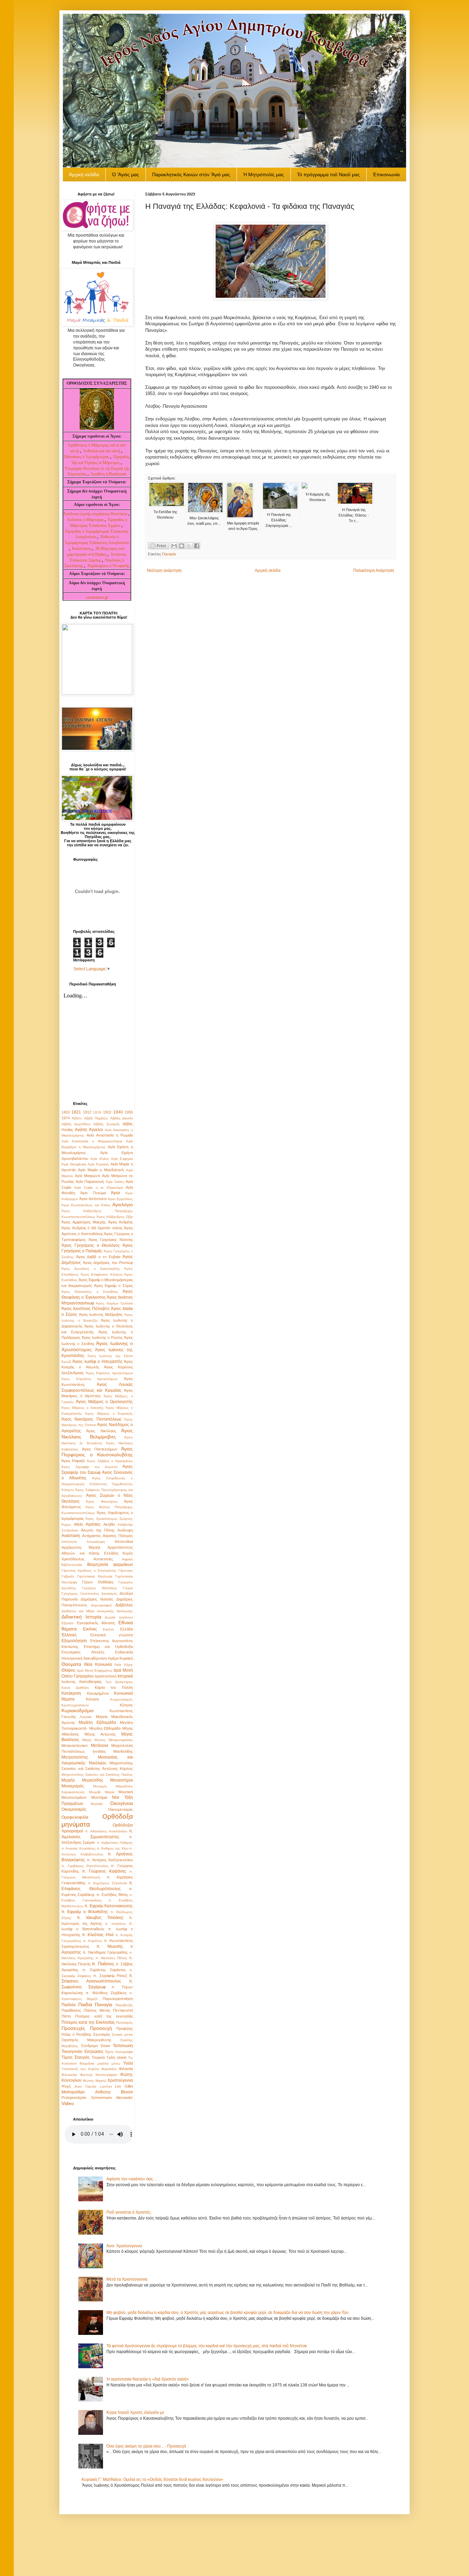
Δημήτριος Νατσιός (97, 1599)
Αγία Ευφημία (122, 1159)
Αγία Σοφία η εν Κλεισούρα (99, 1188)
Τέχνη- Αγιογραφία (119, 2052)
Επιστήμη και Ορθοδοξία (108, 1647)
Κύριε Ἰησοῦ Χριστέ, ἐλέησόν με (135, 2413)
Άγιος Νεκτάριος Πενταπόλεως (91, 1419)
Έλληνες (69, 1635)
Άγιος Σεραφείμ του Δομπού (89, 1467)
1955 (129, 1112)
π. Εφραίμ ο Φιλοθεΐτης (85, 1912)
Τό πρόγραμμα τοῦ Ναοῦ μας (328, 174)
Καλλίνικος (82, 549)
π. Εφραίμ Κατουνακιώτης (109, 1906)
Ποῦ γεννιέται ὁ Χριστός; (129, 2212)
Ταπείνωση (123, 2046)
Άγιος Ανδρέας (121, 1222)
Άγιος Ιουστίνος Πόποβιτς (86, 1309)
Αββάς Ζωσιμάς (107, 1124)
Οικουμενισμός (121, 1809)
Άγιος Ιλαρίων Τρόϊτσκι (114, 1303)
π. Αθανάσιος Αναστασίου (106, 1831)
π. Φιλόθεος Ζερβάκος (106, 1993)
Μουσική (126, 1792)
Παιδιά (85, 2004)
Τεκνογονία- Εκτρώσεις (83, 2052)
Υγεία (128, 2063)
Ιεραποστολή (106, 1676)
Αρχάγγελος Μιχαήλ (81, 1547)
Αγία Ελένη (99, 1159)
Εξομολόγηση (74, 1641)
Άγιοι (116, 1193)
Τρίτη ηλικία (116, 2057)
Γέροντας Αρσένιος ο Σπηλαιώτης (89, 1571)
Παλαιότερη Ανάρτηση (374, 570)
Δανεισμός (109, 1594)
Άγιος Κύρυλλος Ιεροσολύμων (90, 1379)
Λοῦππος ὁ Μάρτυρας (86, 520)
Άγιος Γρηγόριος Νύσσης (111, 1240)
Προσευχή (101, 2028)
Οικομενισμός (74, 1809)
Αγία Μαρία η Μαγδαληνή (101, 1170)
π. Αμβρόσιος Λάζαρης (115, 1843)
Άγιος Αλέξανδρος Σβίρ (115, 1217)
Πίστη (66, 2016)
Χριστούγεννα (120, 2080)
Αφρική (127, 1559)
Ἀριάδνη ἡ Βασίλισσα (108, 474)
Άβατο (77, 1118)
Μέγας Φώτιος (94, 1740)
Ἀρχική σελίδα (84, 174)
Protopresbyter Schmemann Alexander (97, 2098)
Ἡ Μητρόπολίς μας (264, 174)
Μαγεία (102, 1717)
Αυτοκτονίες (103, 1559)
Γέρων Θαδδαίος (98, 1582)
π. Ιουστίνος (116, 1924)
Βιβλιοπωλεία (72, 1565)
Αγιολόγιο (123, 1205)
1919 (97, 1112)
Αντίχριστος (91, 1536)
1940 (118, 1112)
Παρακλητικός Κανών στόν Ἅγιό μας (191, 174)
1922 (107, 1112)
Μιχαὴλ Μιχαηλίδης (82, 1780)
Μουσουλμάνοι (74, 1797)
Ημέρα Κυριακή (120, 1658)
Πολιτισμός (124, 2023)
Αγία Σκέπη (115, 1182)
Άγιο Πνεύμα (93, 1193)
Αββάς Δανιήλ (122, 1118)
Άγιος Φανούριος (102, 1501)
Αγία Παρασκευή (90, 1182)
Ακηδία (109, 1524)
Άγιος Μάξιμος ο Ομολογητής (104, 1402)
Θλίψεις (68, 1670)
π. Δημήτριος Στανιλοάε (107, 1883)
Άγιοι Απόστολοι (93, 1199)
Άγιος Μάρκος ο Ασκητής (83, 1408)
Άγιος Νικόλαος (101, 1431)
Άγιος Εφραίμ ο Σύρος (113, 1286)
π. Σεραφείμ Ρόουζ (110, 1976)
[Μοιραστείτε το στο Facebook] (197, 546)
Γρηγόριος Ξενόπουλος (80, 1594)
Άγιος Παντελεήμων (100, 1449)
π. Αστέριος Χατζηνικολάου (110, 1860)
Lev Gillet (124, 2086)
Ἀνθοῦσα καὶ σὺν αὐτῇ (102, 451)
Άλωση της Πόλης (98, 1530)
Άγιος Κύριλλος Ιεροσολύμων (109, 1373)
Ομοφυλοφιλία (75, 1817)
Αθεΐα (78, 1524)
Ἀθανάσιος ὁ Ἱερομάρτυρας (87, 457)
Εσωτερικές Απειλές (83, 1652)
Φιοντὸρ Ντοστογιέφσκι (99, 2075)
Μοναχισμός (73, 1786)
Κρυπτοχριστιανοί (75, 1705)
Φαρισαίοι (109, 2069)
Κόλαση (92, 1699)
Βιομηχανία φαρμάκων (110, 1564)
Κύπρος (126, 1705)
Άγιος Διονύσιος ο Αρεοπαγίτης (91, 1269)
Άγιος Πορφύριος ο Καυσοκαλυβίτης (97, 1452)
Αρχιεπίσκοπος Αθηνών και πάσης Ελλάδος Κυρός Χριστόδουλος (97, 1553)
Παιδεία (68, 2005)
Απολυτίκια (124, 1541)
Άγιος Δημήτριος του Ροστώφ (108, 1263)
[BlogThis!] (182, 546)
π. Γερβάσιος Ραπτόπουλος (85, 1866)
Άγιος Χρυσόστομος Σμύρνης (109, 1519)
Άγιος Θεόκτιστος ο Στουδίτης (90, 1292)
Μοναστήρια (122, 1780)
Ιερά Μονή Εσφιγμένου (95, 1670)
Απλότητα (69, 1542)
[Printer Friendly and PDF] (159, 547)
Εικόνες (90, 1629)
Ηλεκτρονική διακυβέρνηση (84, 1658)
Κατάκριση (71, 1693)
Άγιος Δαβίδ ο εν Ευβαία (98, 1257)
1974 (66, 1118)
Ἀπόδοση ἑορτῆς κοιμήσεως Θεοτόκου (96, 514)
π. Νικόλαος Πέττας (111, 1958)
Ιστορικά (125, 1676)
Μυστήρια (99, 1797)
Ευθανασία (124, 1652)
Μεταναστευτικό (75, 1745)
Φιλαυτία (126, 2069)
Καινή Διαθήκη (75, 1688)
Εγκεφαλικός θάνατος (96, 1623)
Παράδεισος (71, 2010)
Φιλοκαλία (69, 2075)
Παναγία (169, 554)
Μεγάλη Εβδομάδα (97, 1722)
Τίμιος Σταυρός (76, 2057)
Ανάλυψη (125, 1530)
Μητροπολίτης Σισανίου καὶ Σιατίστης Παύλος (97, 1775)
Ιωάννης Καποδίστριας (82, 1682)
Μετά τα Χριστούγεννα (127, 2279)
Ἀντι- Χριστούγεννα (124, 2246)
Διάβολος (124, 1605)
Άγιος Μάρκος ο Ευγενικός (109, 1414)
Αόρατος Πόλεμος (118, 1536)
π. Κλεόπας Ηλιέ (98, 1935)
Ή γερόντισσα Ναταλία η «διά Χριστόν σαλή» (148, 2379)
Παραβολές (124, 2005)
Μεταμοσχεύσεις (121, 1740)
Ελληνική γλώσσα (112, 1635)
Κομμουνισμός (122, 1699)
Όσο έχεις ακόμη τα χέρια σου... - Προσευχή (146, 2446)
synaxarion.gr (97, 597)
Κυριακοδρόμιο (78, 1710)
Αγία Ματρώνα (87, 1176)
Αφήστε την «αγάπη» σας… (132, 2179)
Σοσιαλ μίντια (122, 2035)
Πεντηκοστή (123, 2010)
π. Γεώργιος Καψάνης (104, 1871)
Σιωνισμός (102, 2034)
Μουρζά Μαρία (102, 1792)
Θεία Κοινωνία (98, 1664)
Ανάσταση (71, 1536)
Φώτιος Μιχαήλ (94, 2081)
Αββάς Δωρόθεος (76, 1124)
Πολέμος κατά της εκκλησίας (104, 2016)
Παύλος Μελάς (97, 2010)
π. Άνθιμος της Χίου (112, 1848)
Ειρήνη (108, 1629)
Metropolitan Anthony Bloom (97, 2092)
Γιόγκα (128, 1588)
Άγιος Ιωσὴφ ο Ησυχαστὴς (97, 1362)
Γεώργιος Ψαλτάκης (99, 1588)
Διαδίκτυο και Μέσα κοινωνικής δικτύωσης (97, 1611)
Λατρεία (86, 1717)
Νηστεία (97, 1804)
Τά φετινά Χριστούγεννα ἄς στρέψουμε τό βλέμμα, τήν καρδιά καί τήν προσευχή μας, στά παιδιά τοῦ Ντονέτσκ (207, 2346)
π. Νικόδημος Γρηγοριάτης (105, 1952)
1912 (87, 1112)
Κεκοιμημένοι (98, 1693)
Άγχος (66, 1524)
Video (68, 2103)
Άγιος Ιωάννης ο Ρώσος (102, 1337)
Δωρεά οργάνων (119, 1617)
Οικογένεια (122, 1803)
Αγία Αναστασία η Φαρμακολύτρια (92, 1141)
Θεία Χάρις (124, 1665)
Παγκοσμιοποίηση (118, 1999)
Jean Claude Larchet (93, 2086)
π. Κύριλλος (93, 1941)
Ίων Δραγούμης (119, 1682)
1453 (66, 1112)
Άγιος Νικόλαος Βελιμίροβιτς (97, 1434)
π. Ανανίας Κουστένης (79, 1848)
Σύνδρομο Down (96, 2046)
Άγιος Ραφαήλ (73, 1461)
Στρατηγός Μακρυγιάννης (86, 2040)
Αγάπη (81, 1130)
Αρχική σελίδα (268, 570)
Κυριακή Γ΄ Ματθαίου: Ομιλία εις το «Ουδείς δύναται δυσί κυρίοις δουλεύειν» (152, 2479)
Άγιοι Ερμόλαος (120, 1199)
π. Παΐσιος (103, 1964)
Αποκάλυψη (96, 1542)
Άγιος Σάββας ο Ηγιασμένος (110, 1461)
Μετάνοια (100, 1745)
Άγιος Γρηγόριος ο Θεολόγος (91, 1245)
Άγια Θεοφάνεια (74, 1164)
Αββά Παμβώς (96, 1118)
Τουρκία (98, 2057)
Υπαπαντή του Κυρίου (80, 2069)
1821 (76, 1112)
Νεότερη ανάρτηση (164, 570)
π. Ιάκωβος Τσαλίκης (100, 1918)
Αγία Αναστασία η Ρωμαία (110, 1135)
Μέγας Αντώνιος (100, 1734)
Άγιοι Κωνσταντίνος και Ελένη (86, 1205)
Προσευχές (73, 2028)
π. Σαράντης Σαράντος (104, 1970)
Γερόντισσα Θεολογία (95, 1576)
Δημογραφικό (101, 1605)
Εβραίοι (67, 1623)
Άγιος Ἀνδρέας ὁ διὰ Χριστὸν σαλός (92, 1228)
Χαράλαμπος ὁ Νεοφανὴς (108, 566)
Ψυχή (66, 2086)
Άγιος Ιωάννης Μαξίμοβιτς (101, 1314)
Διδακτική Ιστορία (81, 1617)
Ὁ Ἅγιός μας (125, 174)
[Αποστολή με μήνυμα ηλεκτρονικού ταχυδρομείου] (174, 546)
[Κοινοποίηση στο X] (189, 546)
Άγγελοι (96, 1130)
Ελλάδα (127, 1629)
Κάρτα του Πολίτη (114, 1687)
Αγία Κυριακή (98, 1164)
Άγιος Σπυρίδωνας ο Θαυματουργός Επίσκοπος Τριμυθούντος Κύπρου (97, 1484)
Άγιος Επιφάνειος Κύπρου (102, 1274)
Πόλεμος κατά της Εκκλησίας (88, 2022)
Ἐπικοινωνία (386, 174)
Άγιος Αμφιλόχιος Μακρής (84, 1222)
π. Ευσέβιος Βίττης (112, 1895)
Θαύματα (71, 1664)
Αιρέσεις (93, 1524)
